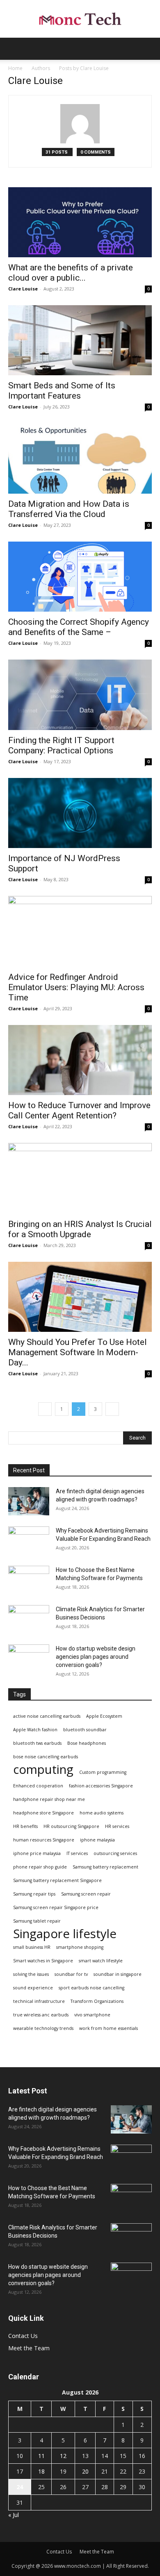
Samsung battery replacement (105, 1867)
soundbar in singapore (118, 1974)
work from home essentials (109, 2028)
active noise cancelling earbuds (47, 1716)
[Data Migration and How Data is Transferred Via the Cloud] (80, 458)
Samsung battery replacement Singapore (57, 1880)
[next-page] (112, 1409)
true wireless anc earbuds (41, 2015)
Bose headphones (87, 1743)
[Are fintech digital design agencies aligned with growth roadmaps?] (29, 1501)
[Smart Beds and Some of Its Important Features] (80, 340)
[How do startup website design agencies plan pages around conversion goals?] (29, 1659)
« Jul (14, 2515)
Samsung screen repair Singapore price (56, 1907)
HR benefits (25, 1826)
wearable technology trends (43, 2028)
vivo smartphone (92, 2015)
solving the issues (31, 1974)
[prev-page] (45, 1409)
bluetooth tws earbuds (37, 1743)
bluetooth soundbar (85, 1730)
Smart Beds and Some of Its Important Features (62, 391)
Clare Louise (23, 289)
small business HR (32, 1947)
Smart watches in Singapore (43, 1961)
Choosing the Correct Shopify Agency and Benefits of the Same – (79, 627)
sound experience (33, 1988)
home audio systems (102, 1813)
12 (63, 2456)
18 (41, 2471)
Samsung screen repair (86, 1894)
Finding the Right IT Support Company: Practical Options (61, 745)
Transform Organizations (97, 2001)
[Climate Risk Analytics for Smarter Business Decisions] (29, 1619)
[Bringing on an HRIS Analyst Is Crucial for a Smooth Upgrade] (80, 1178)
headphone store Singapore (43, 1813)
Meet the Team (29, 2348)
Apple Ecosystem (104, 1716)
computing (43, 1770)
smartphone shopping (80, 1947)
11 (41, 2456)
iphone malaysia (97, 1840)
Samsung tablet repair (37, 1921)
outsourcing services (115, 1853)
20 (85, 2471)
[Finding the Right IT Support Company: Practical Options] (80, 695)
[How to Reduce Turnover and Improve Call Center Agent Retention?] (80, 1060)
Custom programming (103, 1772)
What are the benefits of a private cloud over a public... (71, 273)
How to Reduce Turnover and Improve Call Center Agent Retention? (79, 1110)
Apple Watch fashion (35, 1730)
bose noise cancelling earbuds (46, 1757)
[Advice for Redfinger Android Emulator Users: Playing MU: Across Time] (80, 931)
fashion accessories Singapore (101, 1786)
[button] (14, 49)
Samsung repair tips (34, 1894)
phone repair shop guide (40, 1867)
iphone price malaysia (37, 1853)
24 (20, 2487)
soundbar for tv (71, 1974)
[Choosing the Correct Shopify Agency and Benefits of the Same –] (80, 577)
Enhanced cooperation (38, 1786)
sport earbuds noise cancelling (91, 1988)
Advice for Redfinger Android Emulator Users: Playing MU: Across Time (76, 987)
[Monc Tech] (80, 19)
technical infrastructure (39, 2001)
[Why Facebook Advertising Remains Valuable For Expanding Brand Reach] (29, 1541)
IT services (77, 1853)
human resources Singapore (44, 1840)
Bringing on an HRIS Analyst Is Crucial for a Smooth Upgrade (80, 1229)
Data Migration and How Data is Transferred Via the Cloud (69, 509)
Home (15, 68)
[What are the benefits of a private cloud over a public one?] (80, 222)
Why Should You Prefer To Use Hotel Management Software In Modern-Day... (78, 1352)
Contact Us (23, 2336)
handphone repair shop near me (49, 1799)
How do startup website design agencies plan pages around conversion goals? (96, 1657)
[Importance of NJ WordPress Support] (80, 813)
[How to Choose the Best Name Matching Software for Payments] (29, 1580)
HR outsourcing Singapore (71, 1826)
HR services (117, 1826)
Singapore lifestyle (65, 1934)
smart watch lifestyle (101, 1961)
